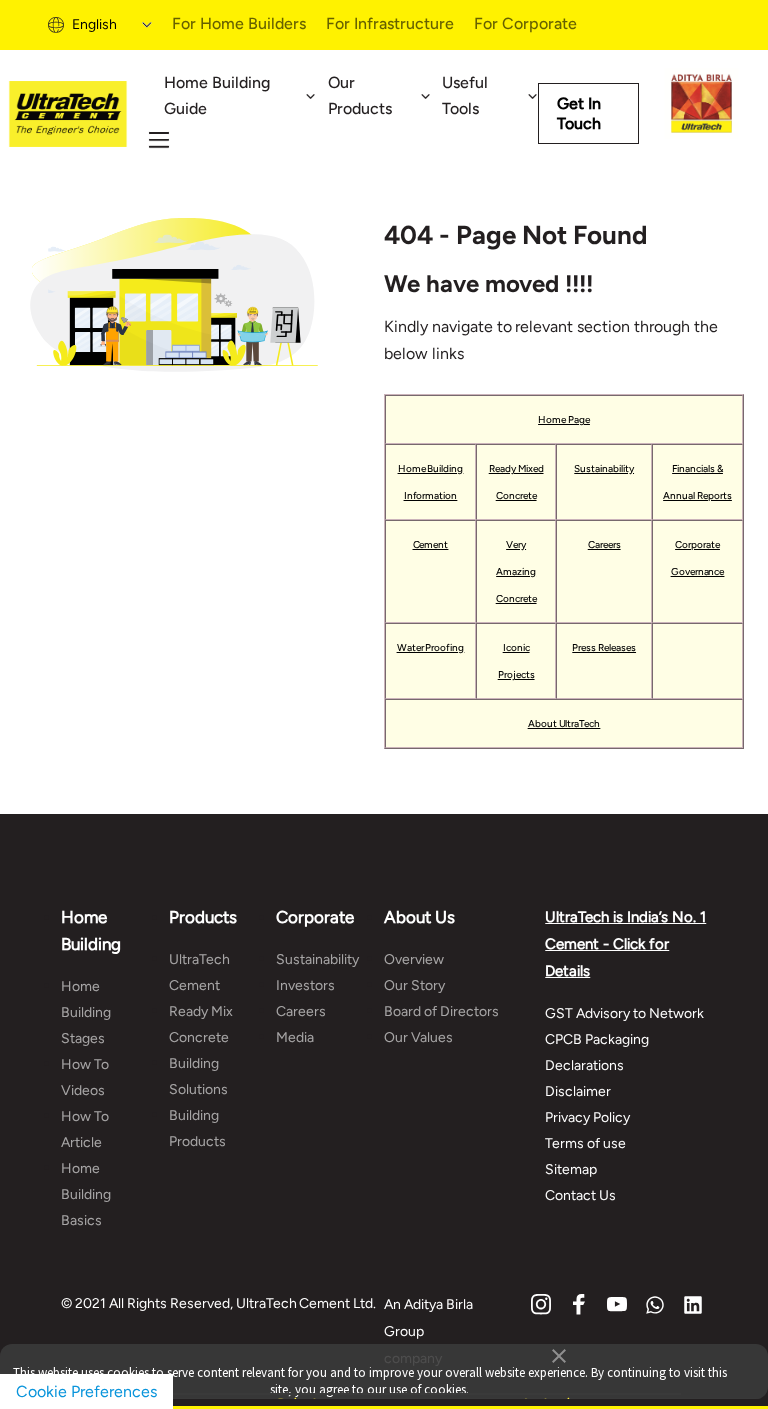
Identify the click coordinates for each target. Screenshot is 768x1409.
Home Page (564, 419)
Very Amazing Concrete (516, 571)
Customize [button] (553, 1394)
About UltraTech (564, 723)
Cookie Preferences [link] (86, 1391)
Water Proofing (431, 647)
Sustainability (604, 468)
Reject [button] (297, 1394)
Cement (431, 544)
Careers (604, 544)
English (94, 24)
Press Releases (604, 647)
